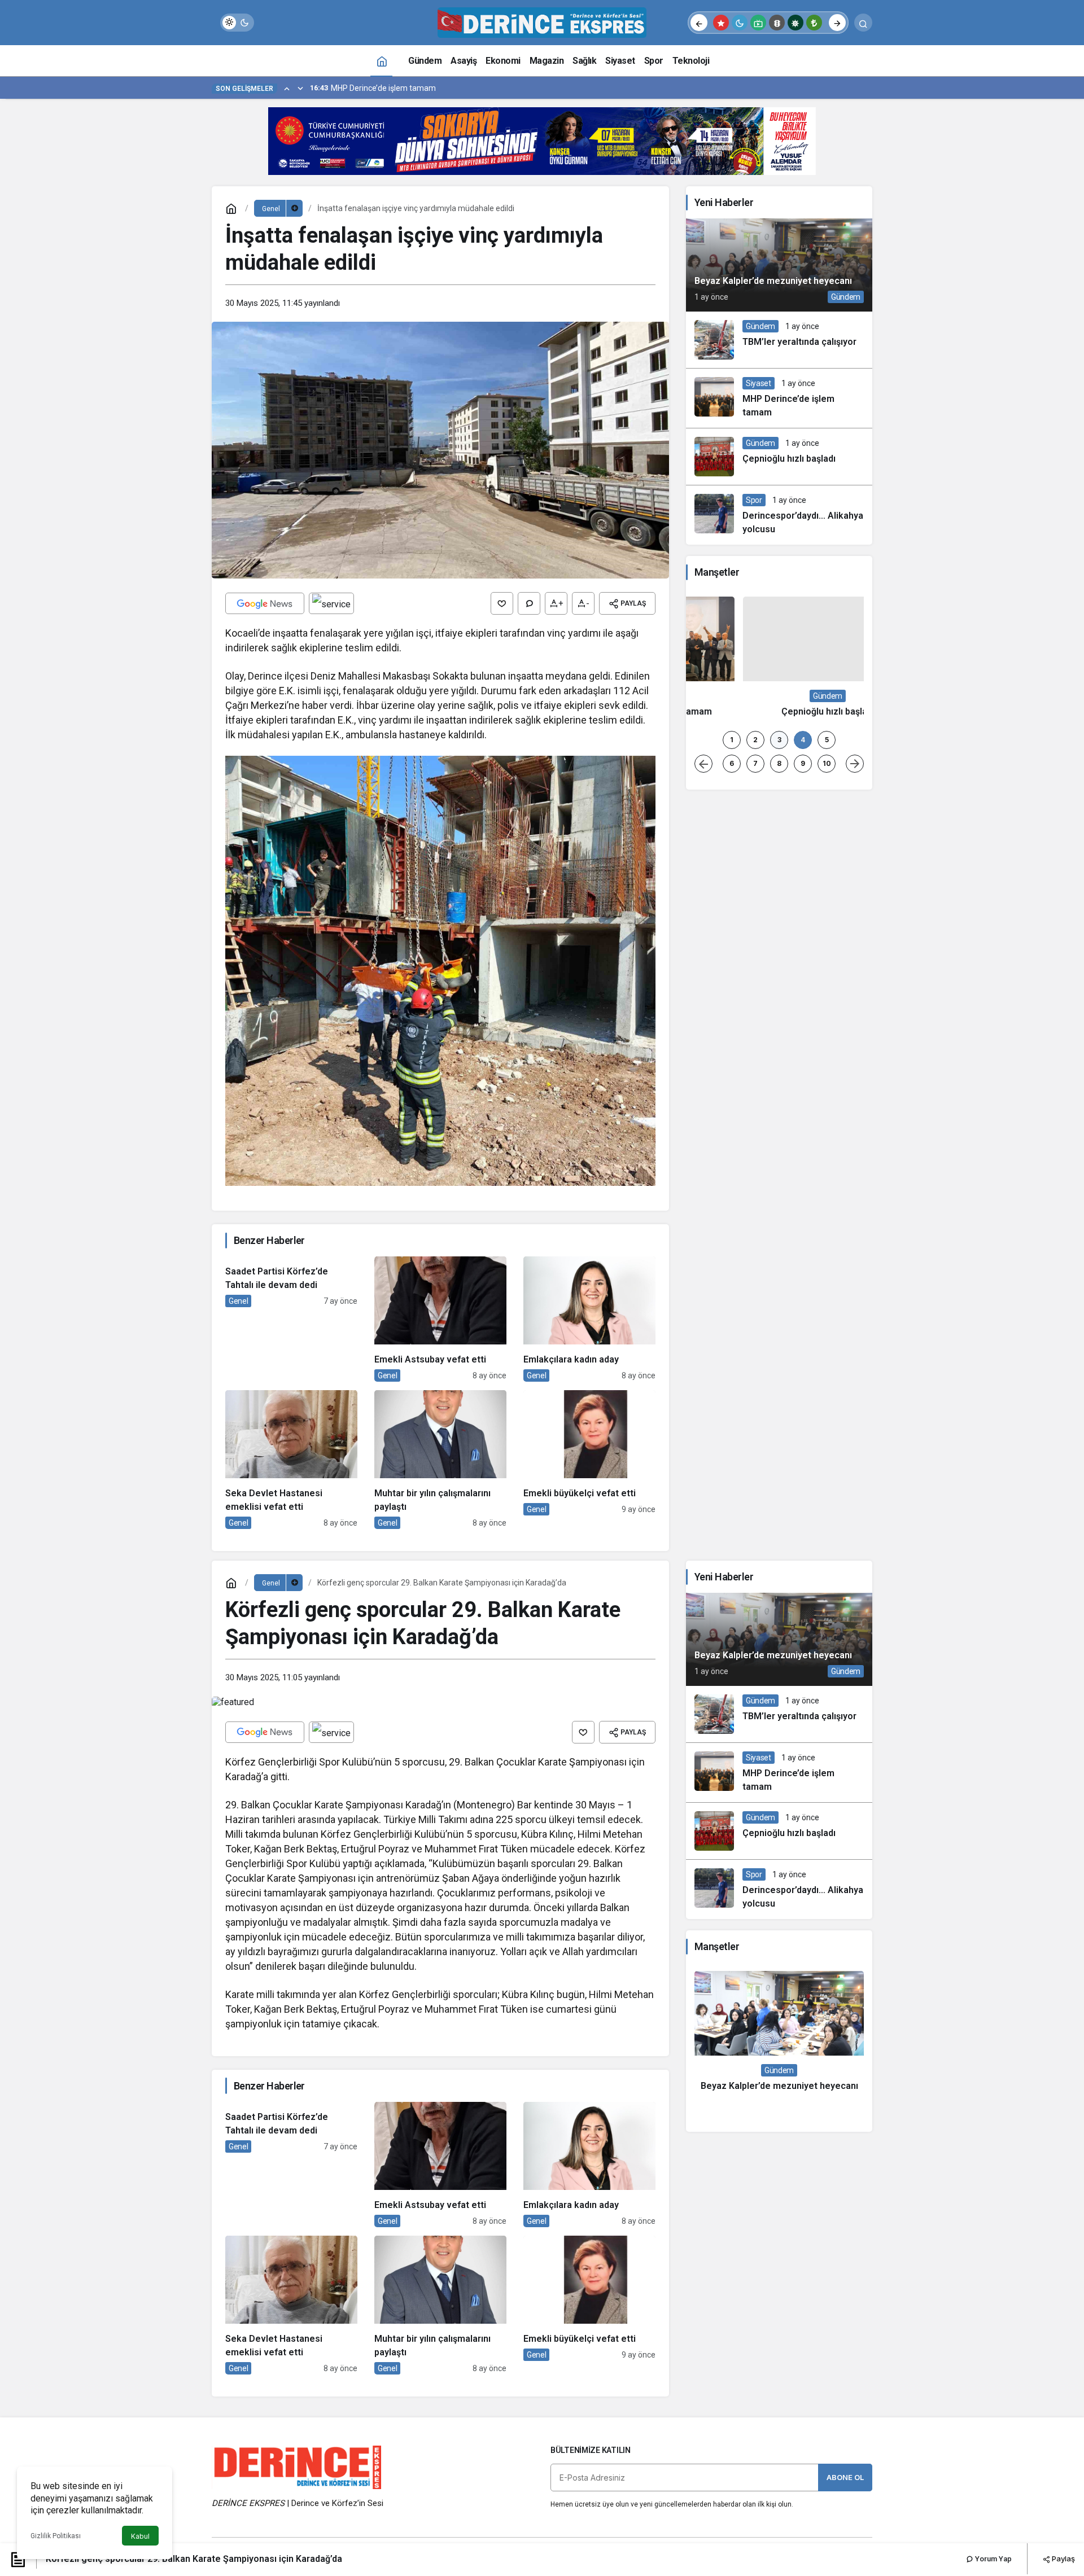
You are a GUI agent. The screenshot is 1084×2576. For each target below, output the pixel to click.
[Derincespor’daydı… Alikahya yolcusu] (779, 515)
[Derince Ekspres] (542, 22)
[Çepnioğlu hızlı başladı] (779, 457)
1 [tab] (732, 1502)
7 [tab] (755, 1525)
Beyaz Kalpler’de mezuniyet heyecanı (773, 281)
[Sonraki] (837, 23)
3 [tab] (779, 1502)
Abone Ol (845, 2480)
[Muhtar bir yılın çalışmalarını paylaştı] (440, 1460)
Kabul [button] (140, 2536)
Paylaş (1063, 2559)
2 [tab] (755, 1502)
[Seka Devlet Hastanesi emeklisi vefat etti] (291, 1460)
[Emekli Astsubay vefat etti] (440, 1319)
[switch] (237, 23)
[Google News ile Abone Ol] (265, 603)
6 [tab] (732, 1525)
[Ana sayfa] (382, 61)
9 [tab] (803, 1525)
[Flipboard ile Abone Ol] (331, 603)
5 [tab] (827, 1502)
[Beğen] (502, 603)
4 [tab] (803, 1502)
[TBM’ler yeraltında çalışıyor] (779, 340)
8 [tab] (779, 1525)
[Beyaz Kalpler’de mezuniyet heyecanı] (779, 265)
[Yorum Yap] (529, 603)
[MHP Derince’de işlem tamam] (779, 398)
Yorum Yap (993, 2559)
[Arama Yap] (863, 23)
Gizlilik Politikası (56, 2536)
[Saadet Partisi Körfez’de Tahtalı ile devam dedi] (291, 1319)
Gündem (846, 297)
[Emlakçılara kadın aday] (589, 1319)
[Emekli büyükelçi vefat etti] (589, 1460)
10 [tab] (827, 1525)
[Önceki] (699, 23)
